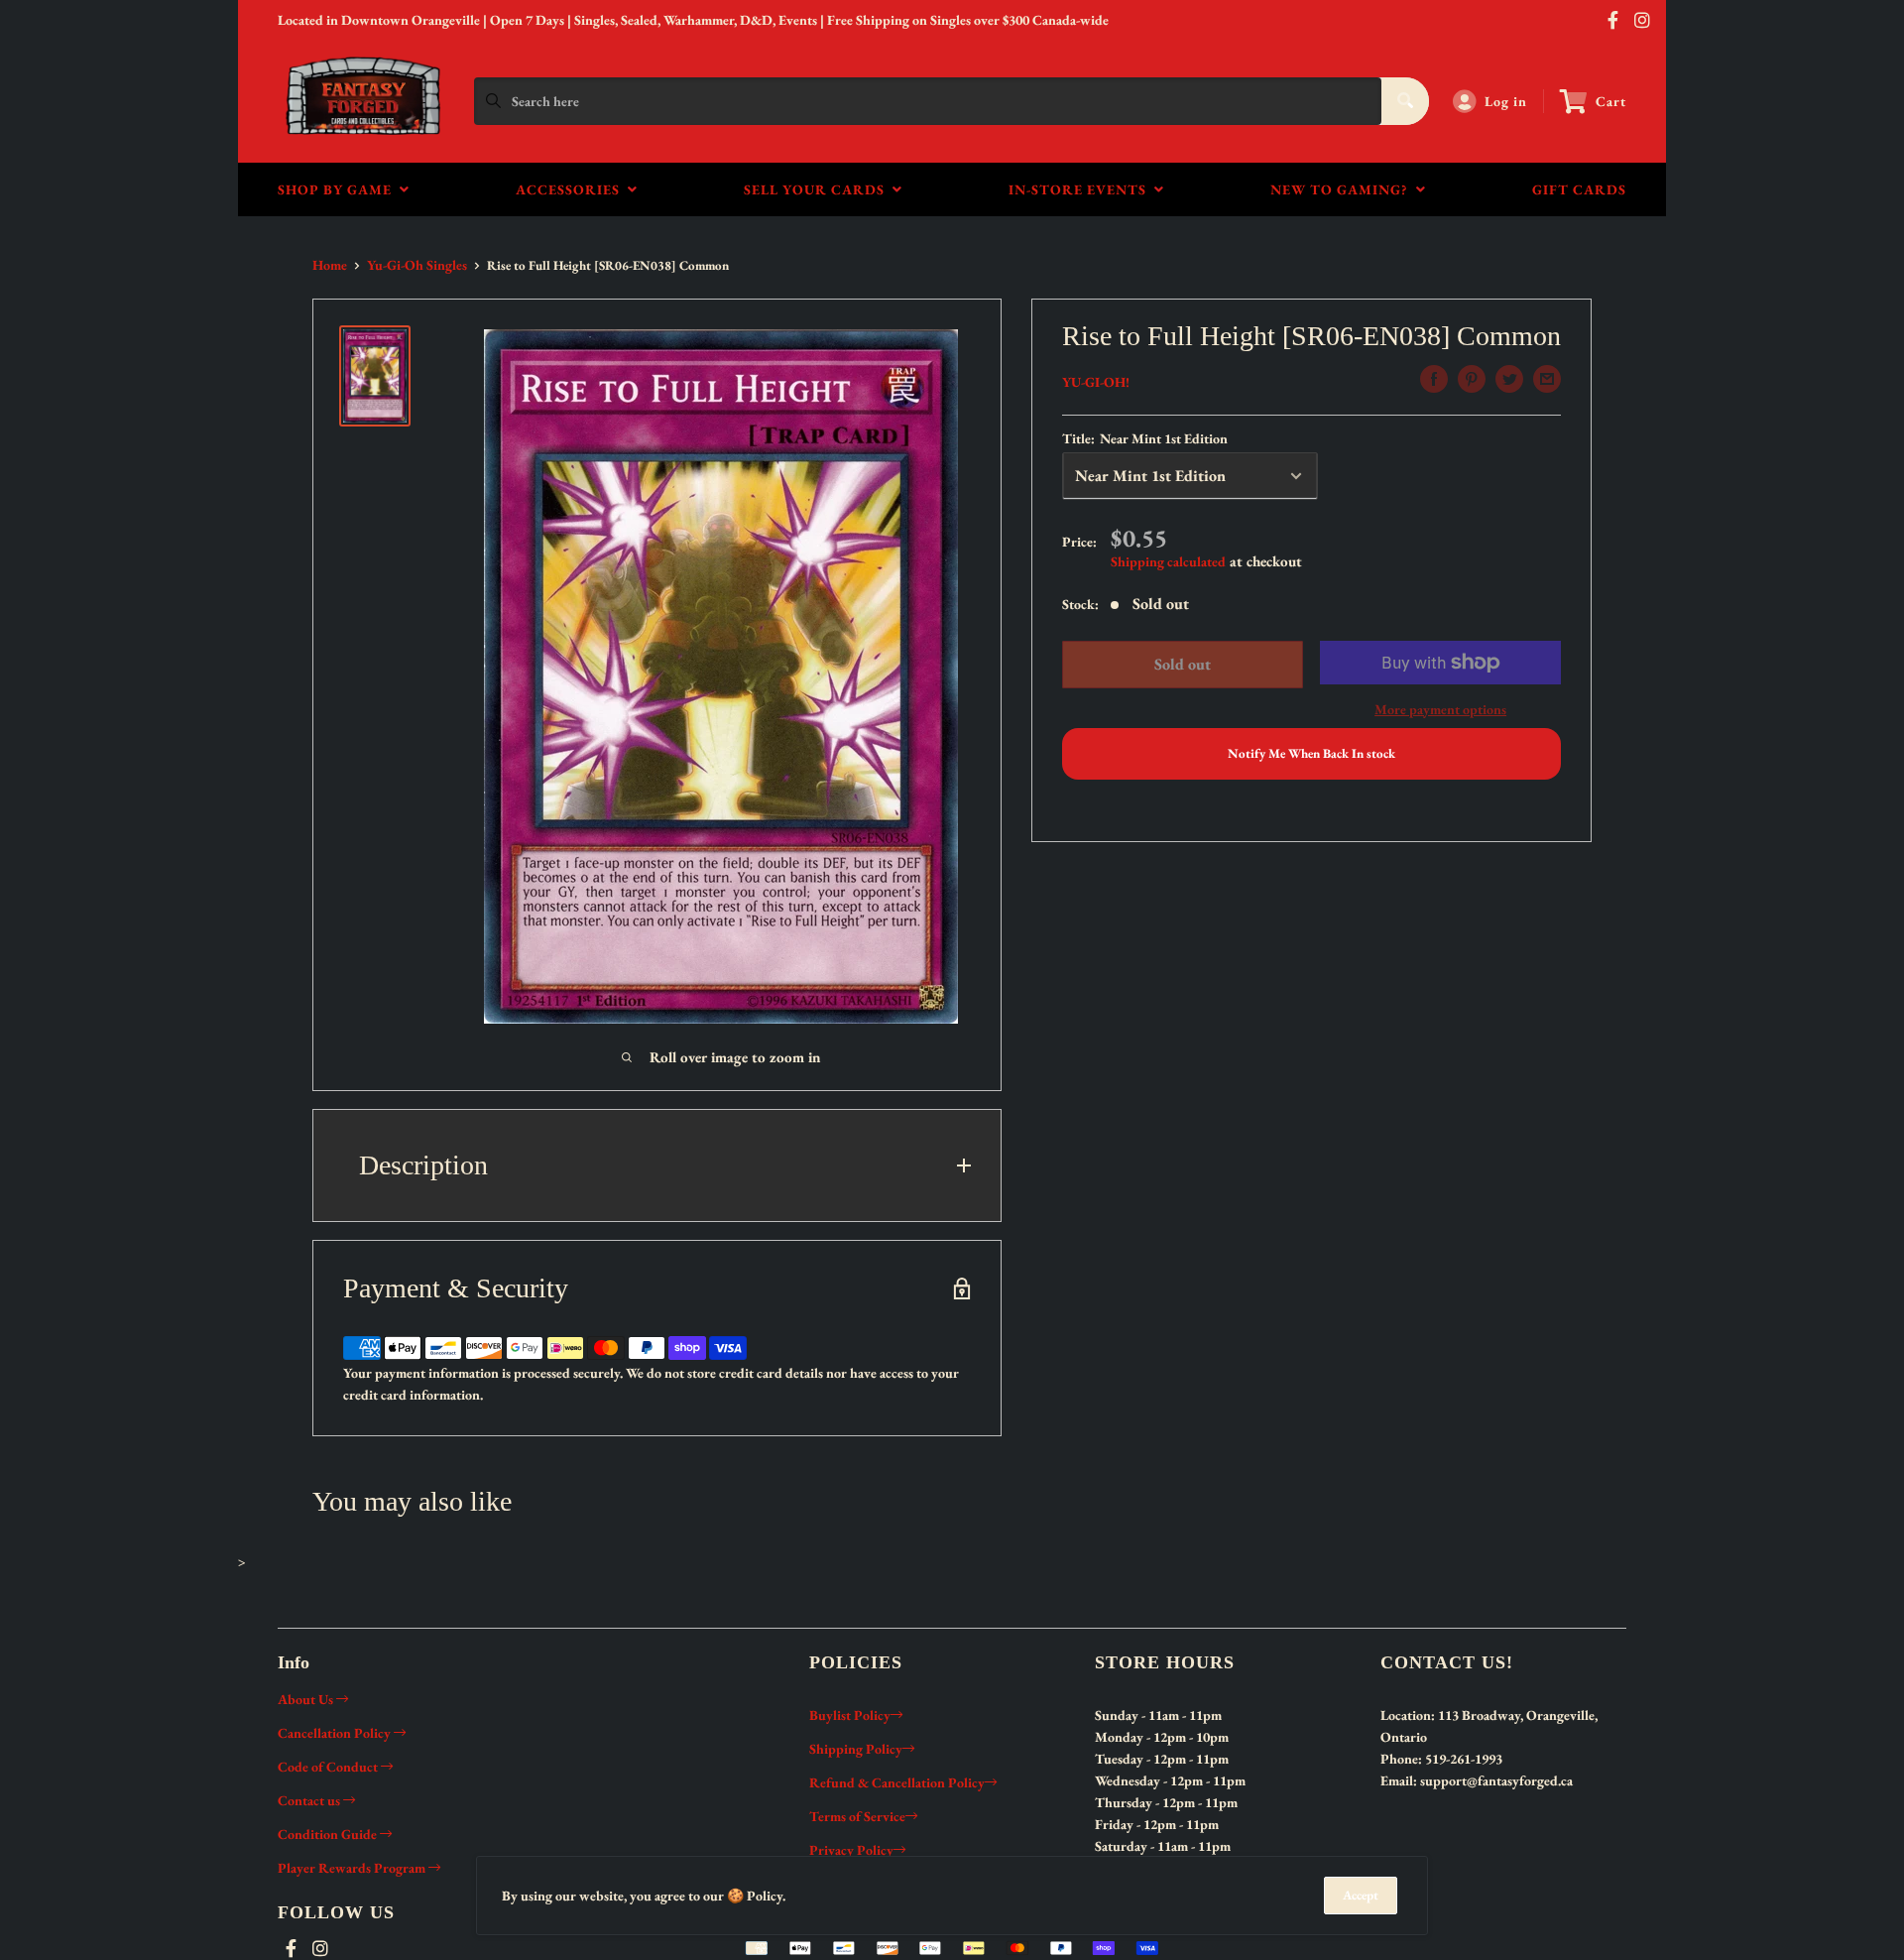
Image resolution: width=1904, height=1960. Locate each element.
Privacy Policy (851, 1850)
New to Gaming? (1343, 189)
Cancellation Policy (336, 1733)
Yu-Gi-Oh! (1096, 382)
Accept (1361, 1895)
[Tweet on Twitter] (1509, 379)
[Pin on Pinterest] (1472, 379)
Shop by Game (339, 189)
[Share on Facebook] (1434, 379)
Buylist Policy (850, 1715)
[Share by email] (1547, 379)
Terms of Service (857, 1816)
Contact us (310, 1800)
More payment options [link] (1440, 709)
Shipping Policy (856, 1749)
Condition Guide (329, 1834)
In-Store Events (1081, 189)
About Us (307, 1699)
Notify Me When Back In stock (1311, 753)
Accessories (572, 189)
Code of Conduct (329, 1767)
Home (330, 265)
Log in (1506, 101)
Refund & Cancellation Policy (897, 1782)
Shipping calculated (1168, 561)
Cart (1611, 101)
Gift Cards (1579, 189)
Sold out (1182, 664)
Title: (1145, 438)
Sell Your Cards (818, 189)
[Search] (1405, 101)
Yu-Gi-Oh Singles (417, 265)
